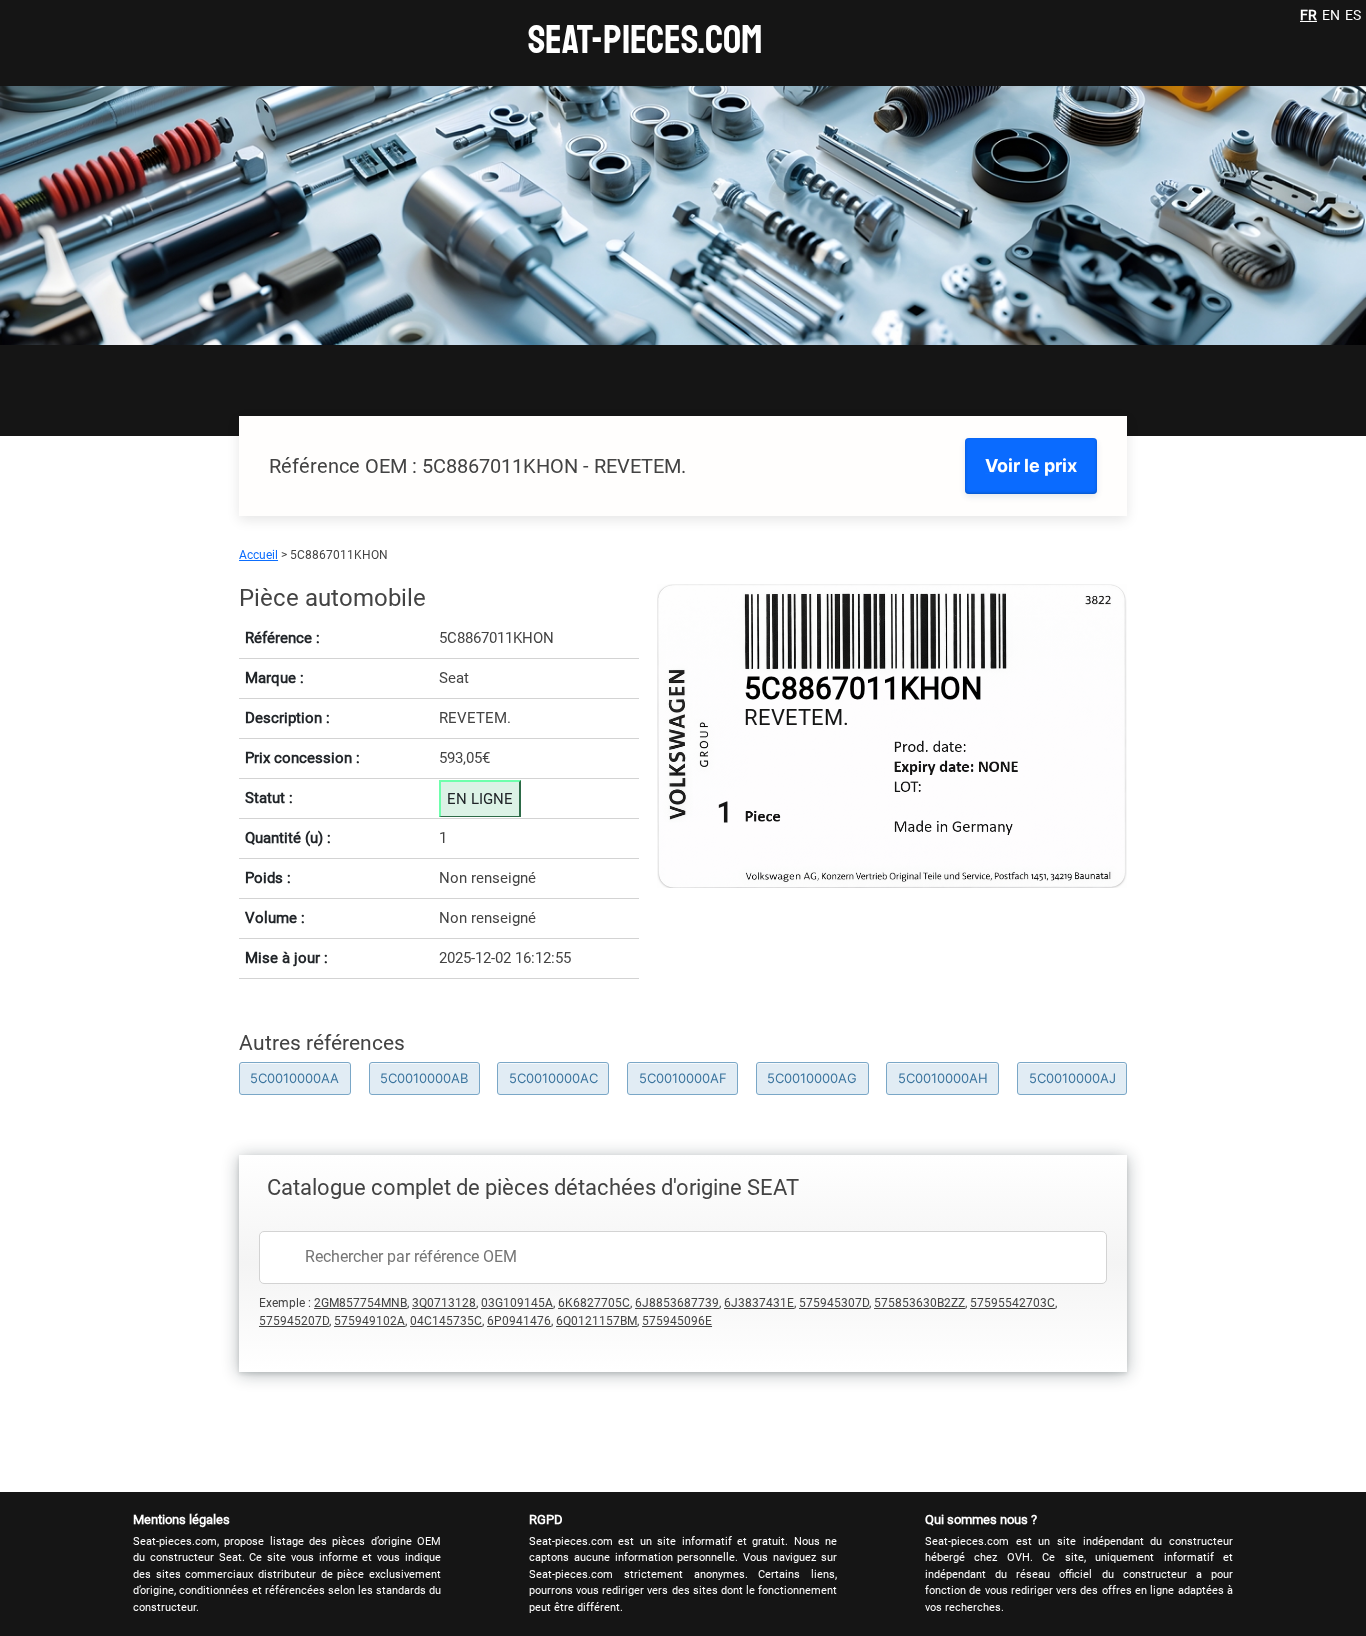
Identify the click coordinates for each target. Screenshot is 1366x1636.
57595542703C (1012, 1303)
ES (1353, 15)
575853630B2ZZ (919, 1303)
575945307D (834, 1303)
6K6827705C (594, 1303)
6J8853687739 (677, 1303)
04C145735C (446, 1321)
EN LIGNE (480, 799)
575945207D (294, 1321)
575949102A (369, 1321)
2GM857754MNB (360, 1303)
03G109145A (517, 1303)
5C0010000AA (294, 1078)
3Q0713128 (444, 1303)
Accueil (258, 555)
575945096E (677, 1321)
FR (1308, 15)
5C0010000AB (424, 1078)
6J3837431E (759, 1303)
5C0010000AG (812, 1078)
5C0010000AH (943, 1078)
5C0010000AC (553, 1078)
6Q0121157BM (596, 1321)
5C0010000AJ (1072, 1078)
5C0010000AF (683, 1078)
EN (1331, 15)
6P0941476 (519, 1321)
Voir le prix (1031, 465)
